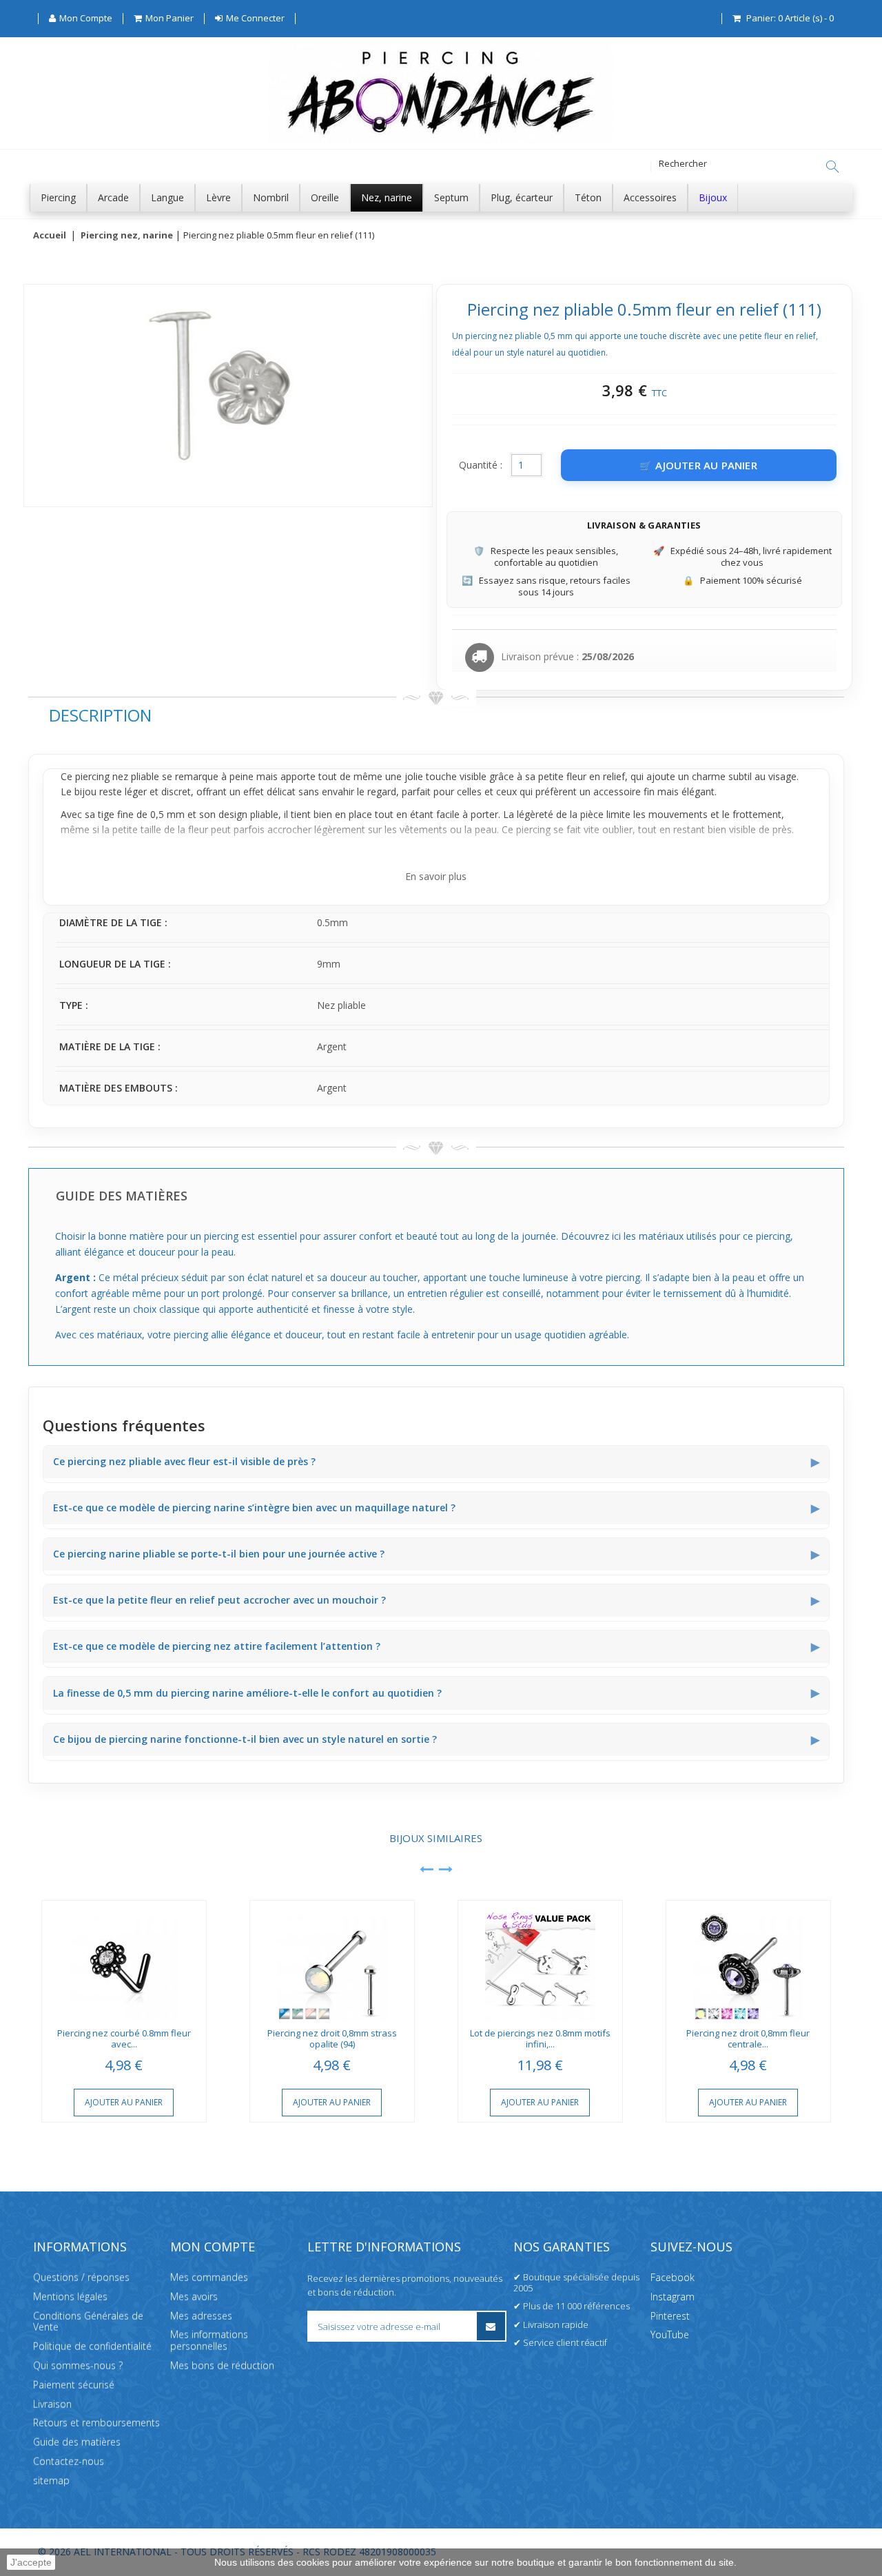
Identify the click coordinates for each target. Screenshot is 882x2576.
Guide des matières (77, 2442)
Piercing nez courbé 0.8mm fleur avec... (124, 2039)
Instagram (673, 2297)
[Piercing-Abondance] (441, 140)
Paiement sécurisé (74, 2385)
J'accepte (31, 2562)
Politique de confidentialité (92, 2346)
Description (100, 715)
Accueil (50, 236)
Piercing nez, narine (127, 236)
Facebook (673, 2277)
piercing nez (102, 776)
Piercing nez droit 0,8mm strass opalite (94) (332, 2039)
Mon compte (213, 2247)
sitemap (51, 2481)
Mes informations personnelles (209, 2340)
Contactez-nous (69, 2461)
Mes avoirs (194, 2297)
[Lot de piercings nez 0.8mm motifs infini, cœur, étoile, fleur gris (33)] (540, 1961)
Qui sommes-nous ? (78, 2365)
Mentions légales (70, 2297)
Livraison (52, 2403)
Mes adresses (201, 2315)
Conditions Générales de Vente (88, 2321)
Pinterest (670, 2315)
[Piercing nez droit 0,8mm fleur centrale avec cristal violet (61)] (748, 1961)
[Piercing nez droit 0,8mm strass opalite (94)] (332, 1961)
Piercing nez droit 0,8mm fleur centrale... (748, 2039)
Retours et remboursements (96, 2423)
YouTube (670, 2334)
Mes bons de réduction (222, 2365)
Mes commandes (209, 2277)
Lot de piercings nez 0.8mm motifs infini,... (540, 2039)
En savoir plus (436, 876)
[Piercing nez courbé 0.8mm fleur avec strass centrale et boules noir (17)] (124, 1961)
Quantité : (481, 465)
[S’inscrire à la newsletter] (491, 2326)
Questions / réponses (81, 2277)
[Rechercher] (832, 167)
